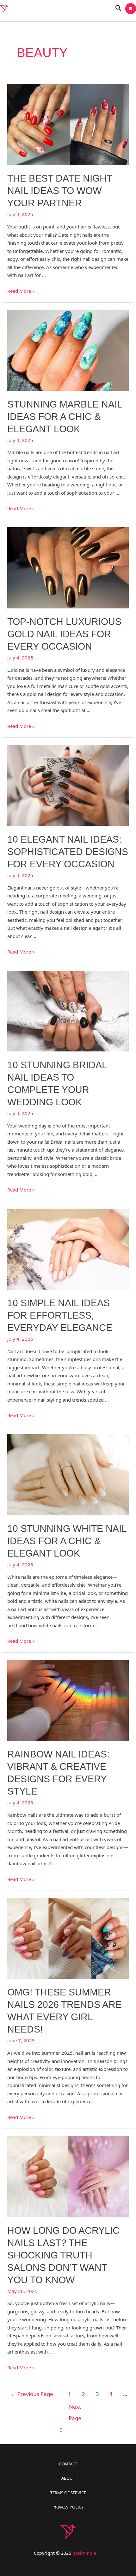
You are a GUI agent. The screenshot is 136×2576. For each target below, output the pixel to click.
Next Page (75, 2408)
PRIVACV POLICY (68, 2507)
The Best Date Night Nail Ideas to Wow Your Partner (60, 191)
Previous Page (32, 2394)
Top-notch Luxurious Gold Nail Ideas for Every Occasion (64, 634)
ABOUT (68, 2478)
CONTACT (68, 2464)
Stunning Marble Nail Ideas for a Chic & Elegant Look (65, 417)
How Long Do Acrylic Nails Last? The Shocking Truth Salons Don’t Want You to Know (63, 2255)
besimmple (84, 2553)
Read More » (21, 291)
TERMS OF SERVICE (68, 2493)
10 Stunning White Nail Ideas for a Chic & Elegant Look (67, 1541)
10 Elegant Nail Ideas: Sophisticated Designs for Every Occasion (68, 852)
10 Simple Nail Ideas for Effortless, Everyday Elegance (60, 1315)
